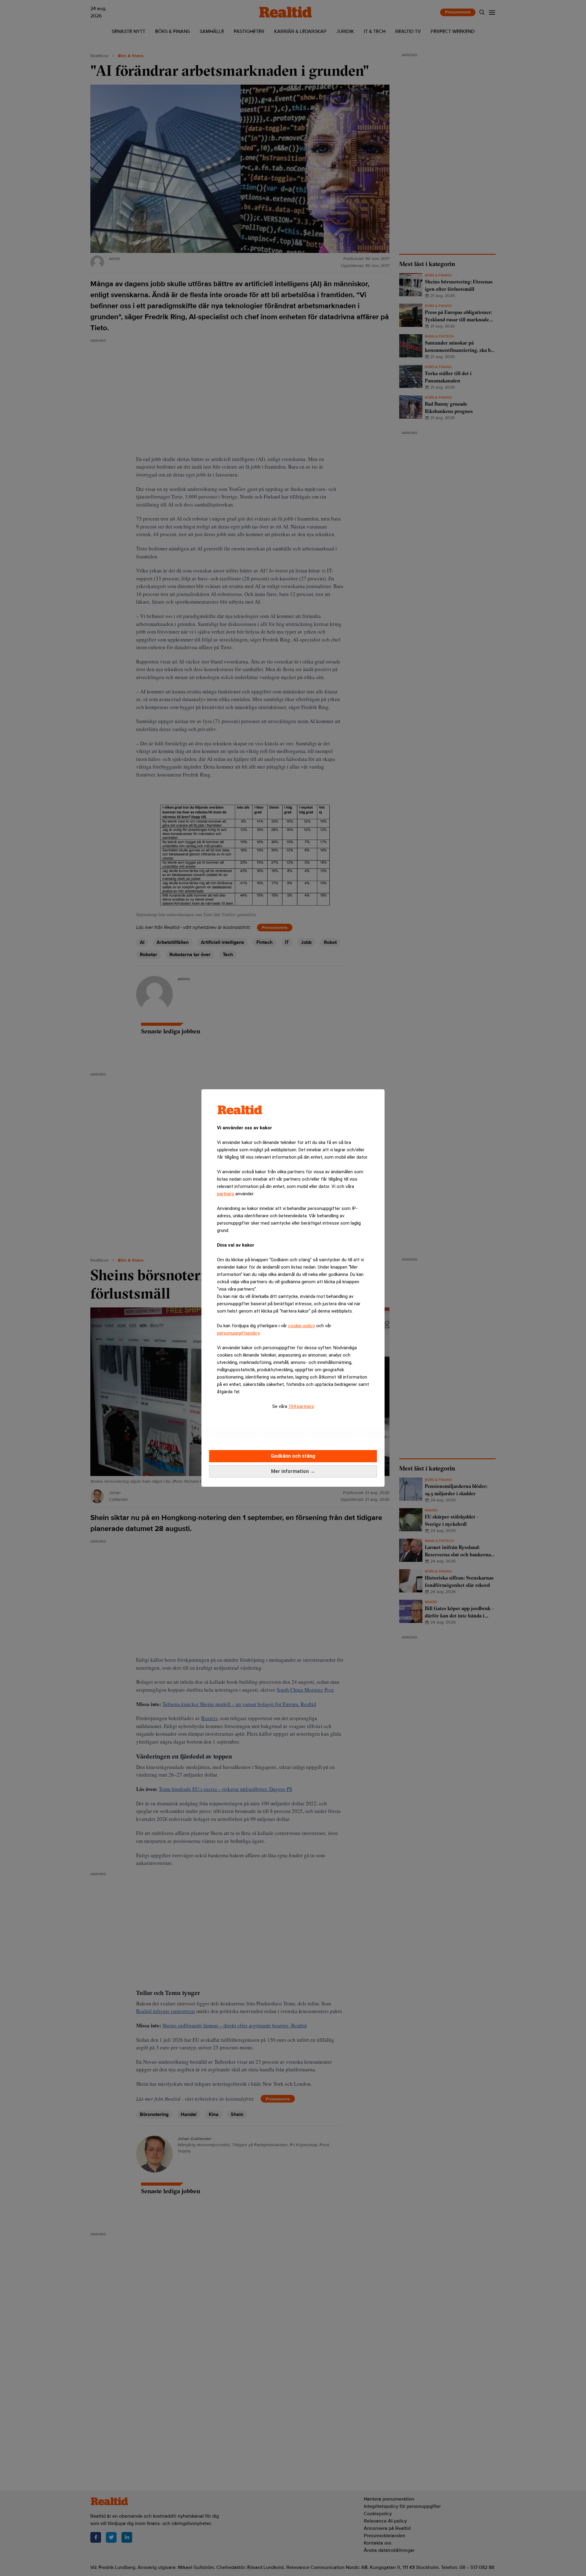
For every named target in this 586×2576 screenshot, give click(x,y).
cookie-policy (302, 1326)
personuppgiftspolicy (238, 1333)
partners (226, 1194)
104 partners (301, 1406)
